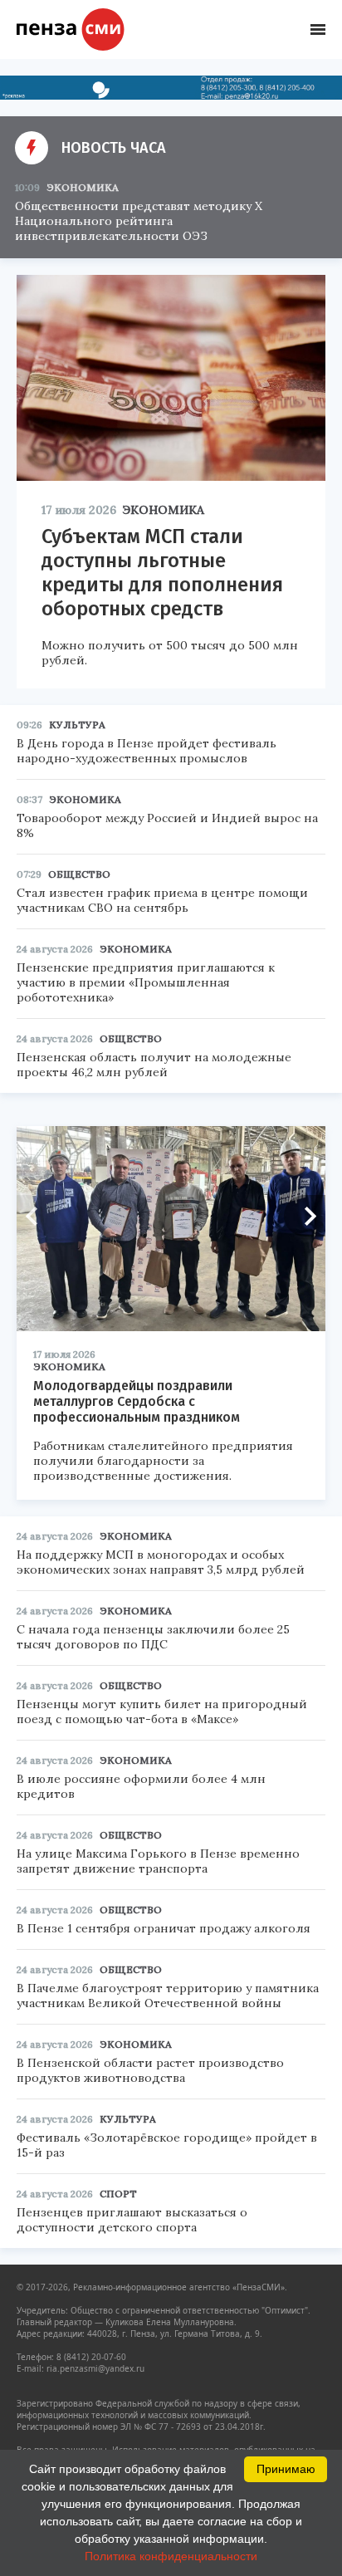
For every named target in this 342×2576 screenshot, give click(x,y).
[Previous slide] (37, 1216)
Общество (79, 874)
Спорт (118, 2194)
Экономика (83, 187)
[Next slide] (305, 1216)
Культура (77, 725)
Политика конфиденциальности (171, 2556)
